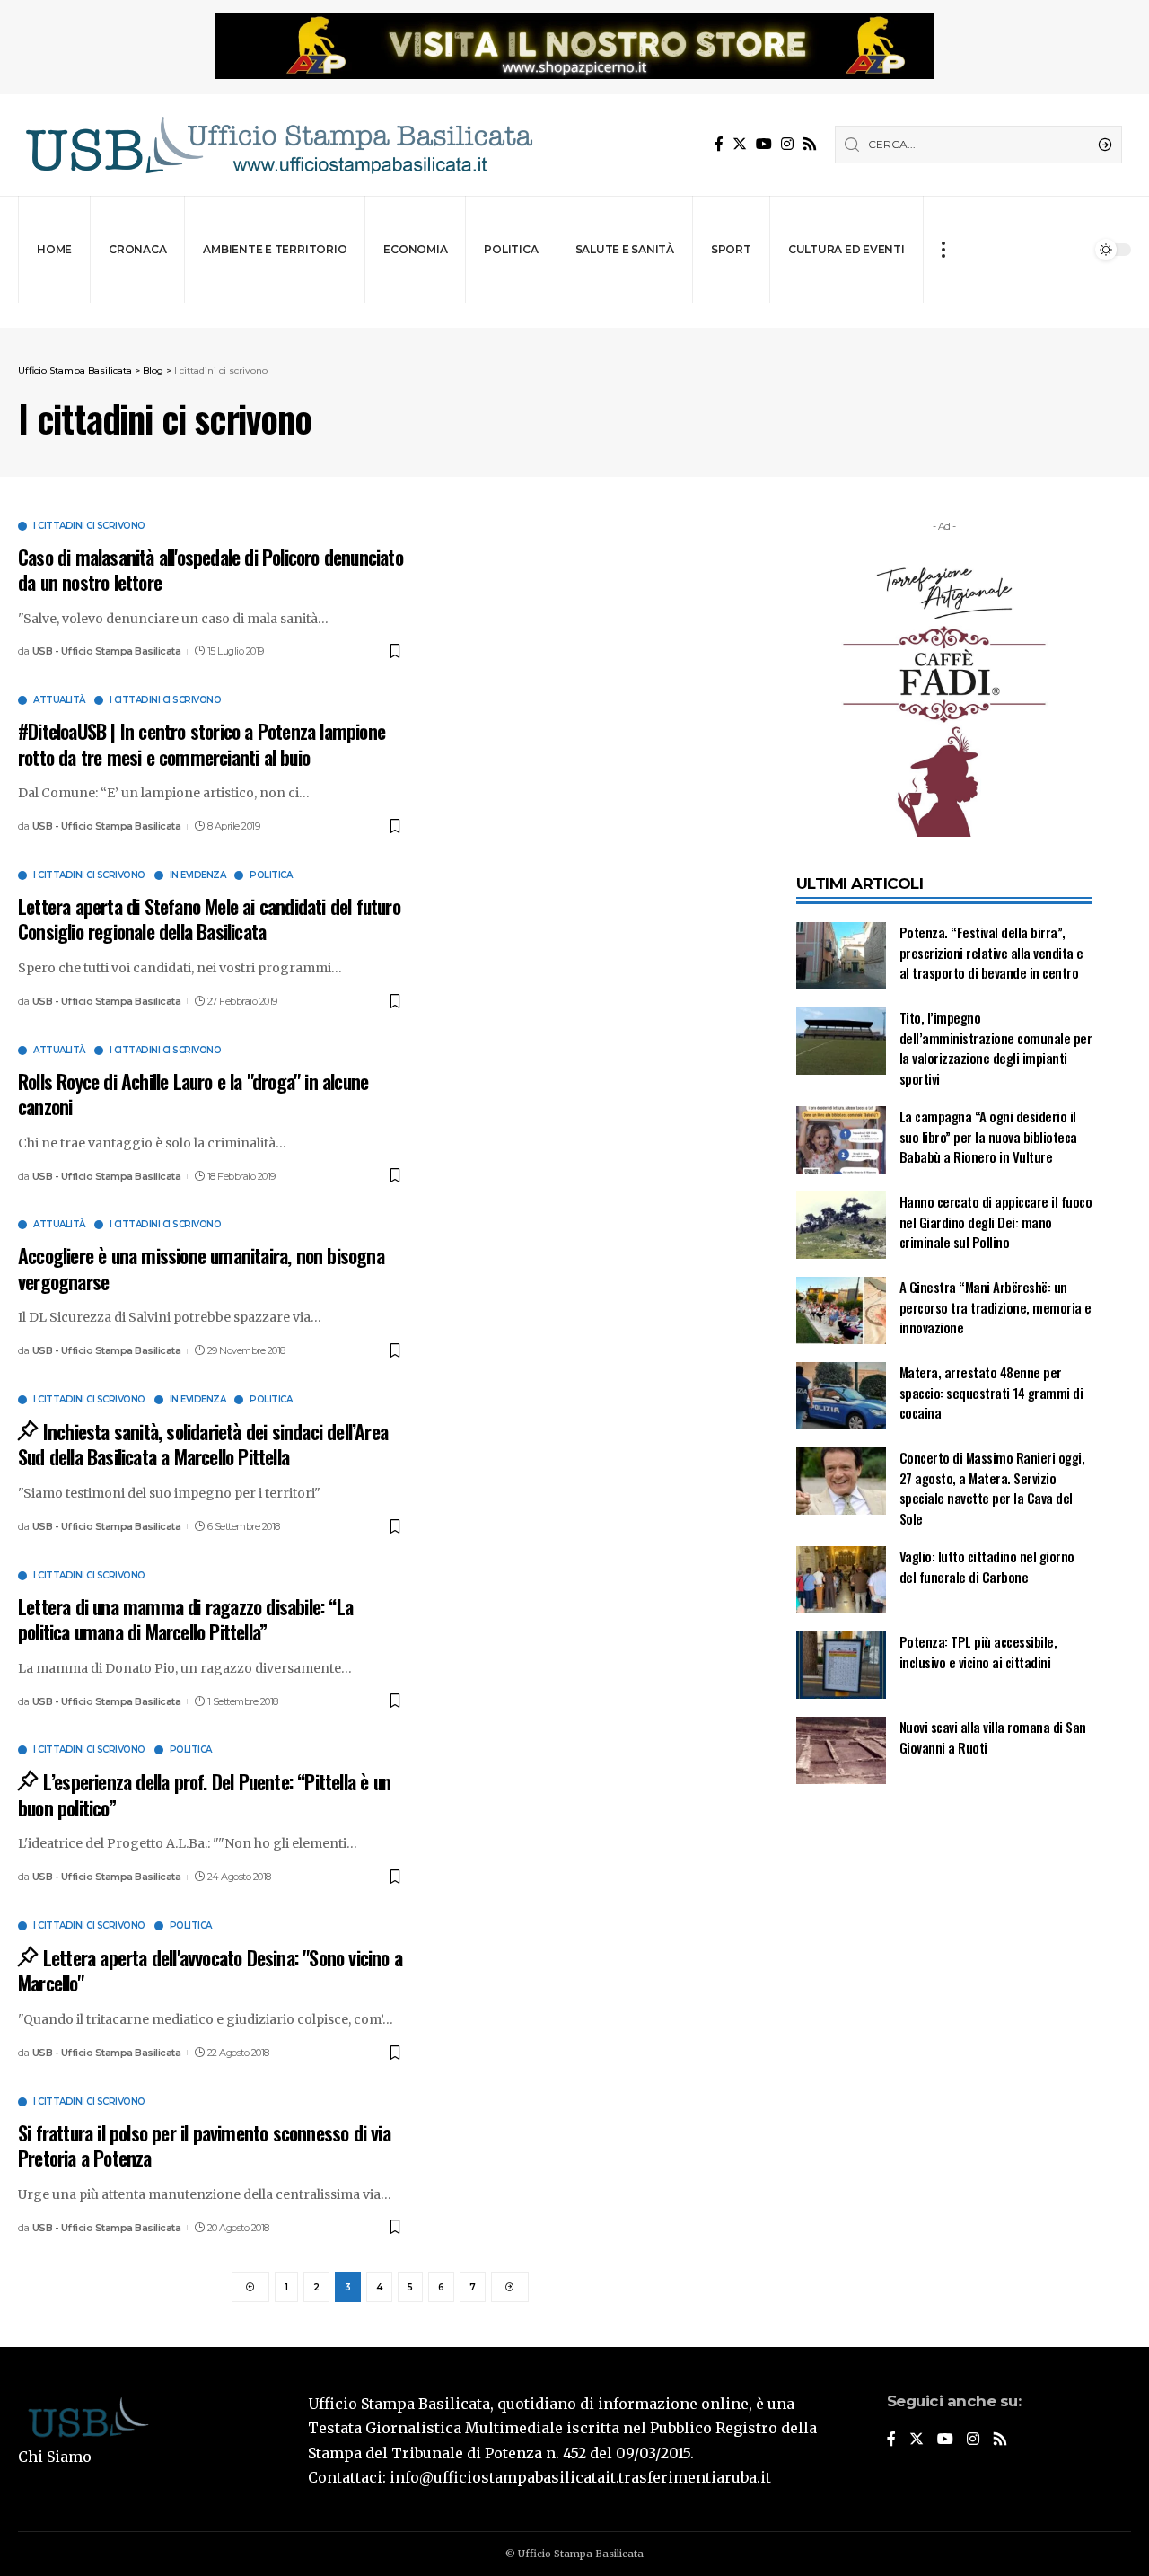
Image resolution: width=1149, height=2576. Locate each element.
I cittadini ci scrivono (89, 526)
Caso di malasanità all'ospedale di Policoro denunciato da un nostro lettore (211, 570)
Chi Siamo (55, 2457)
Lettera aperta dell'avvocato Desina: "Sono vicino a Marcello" (210, 1970)
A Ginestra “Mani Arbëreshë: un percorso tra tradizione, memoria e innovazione (996, 1307)
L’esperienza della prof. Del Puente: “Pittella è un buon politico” (204, 1794)
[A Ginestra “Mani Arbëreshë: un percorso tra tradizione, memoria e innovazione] (841, 1310)
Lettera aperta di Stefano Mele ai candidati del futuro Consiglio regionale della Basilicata (209, 919)
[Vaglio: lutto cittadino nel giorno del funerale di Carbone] (841, 1580)
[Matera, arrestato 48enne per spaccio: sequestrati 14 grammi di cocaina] (841, 1396)
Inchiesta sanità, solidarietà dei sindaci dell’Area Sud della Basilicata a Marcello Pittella (203, 1444)
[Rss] (810, 144)
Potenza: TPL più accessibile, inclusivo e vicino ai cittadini (978, 1652)
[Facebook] (719, 144)
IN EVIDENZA (198, 875)
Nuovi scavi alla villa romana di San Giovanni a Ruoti (993, 1737)
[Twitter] (740, 144)
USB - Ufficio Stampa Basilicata (107, 651)
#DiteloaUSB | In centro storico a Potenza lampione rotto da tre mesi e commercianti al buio (202, 744)
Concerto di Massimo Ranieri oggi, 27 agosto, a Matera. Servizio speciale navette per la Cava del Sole (992, 1488)
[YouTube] (764, 144)
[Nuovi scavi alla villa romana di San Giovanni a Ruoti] (841, 1750)
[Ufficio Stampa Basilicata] (278, 145)
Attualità (59, 700)
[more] (943, 250)
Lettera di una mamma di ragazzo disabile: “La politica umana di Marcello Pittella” (185, 1619)
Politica (271, 875)
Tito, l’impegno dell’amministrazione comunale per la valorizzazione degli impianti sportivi (996, 1048)
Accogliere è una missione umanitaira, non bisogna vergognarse (201, 1268)
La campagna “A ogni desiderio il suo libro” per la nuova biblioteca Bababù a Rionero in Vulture (988, 1136)
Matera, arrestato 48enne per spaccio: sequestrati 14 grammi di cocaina (991, 1392)
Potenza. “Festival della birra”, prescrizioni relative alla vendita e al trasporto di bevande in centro (991, 952)
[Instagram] (787, 144)
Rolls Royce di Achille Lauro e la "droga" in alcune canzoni (193, 1094)
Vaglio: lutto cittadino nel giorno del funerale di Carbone (987, 1566)
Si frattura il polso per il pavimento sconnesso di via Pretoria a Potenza (204, 2145)
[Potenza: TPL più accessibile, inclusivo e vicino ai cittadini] (841, 1665)
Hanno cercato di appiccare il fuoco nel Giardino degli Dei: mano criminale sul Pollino (996, 1222)
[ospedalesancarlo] (574, 316)
